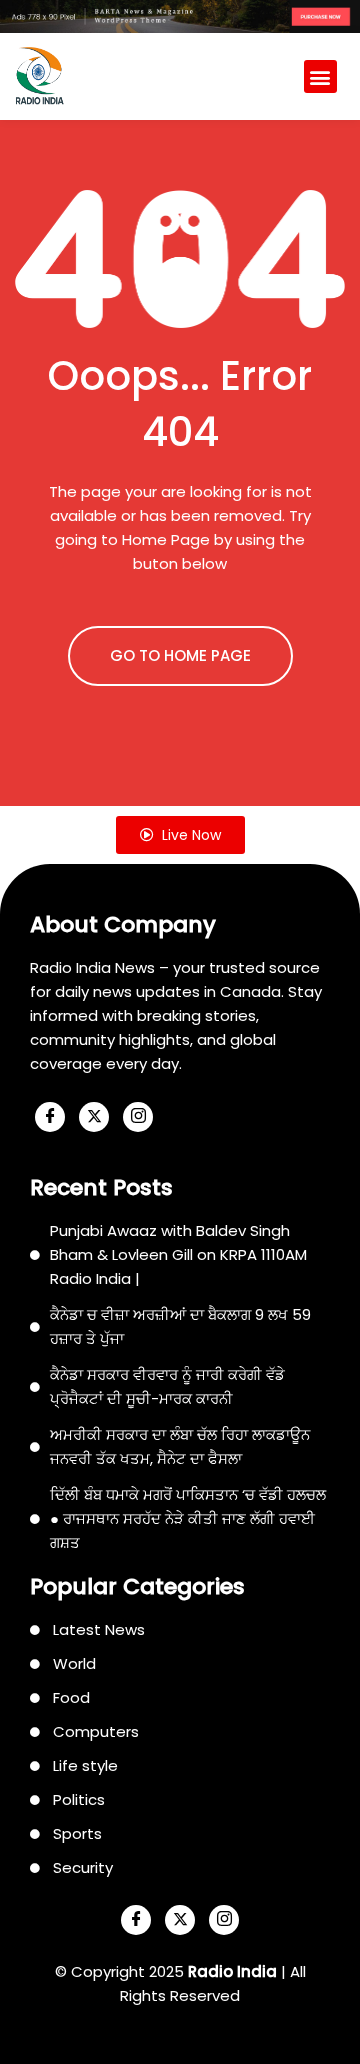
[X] (94, 1117)
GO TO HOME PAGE (180, 655)
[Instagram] (138, 1117)
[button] (320, 76)
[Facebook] (50, 1117)
